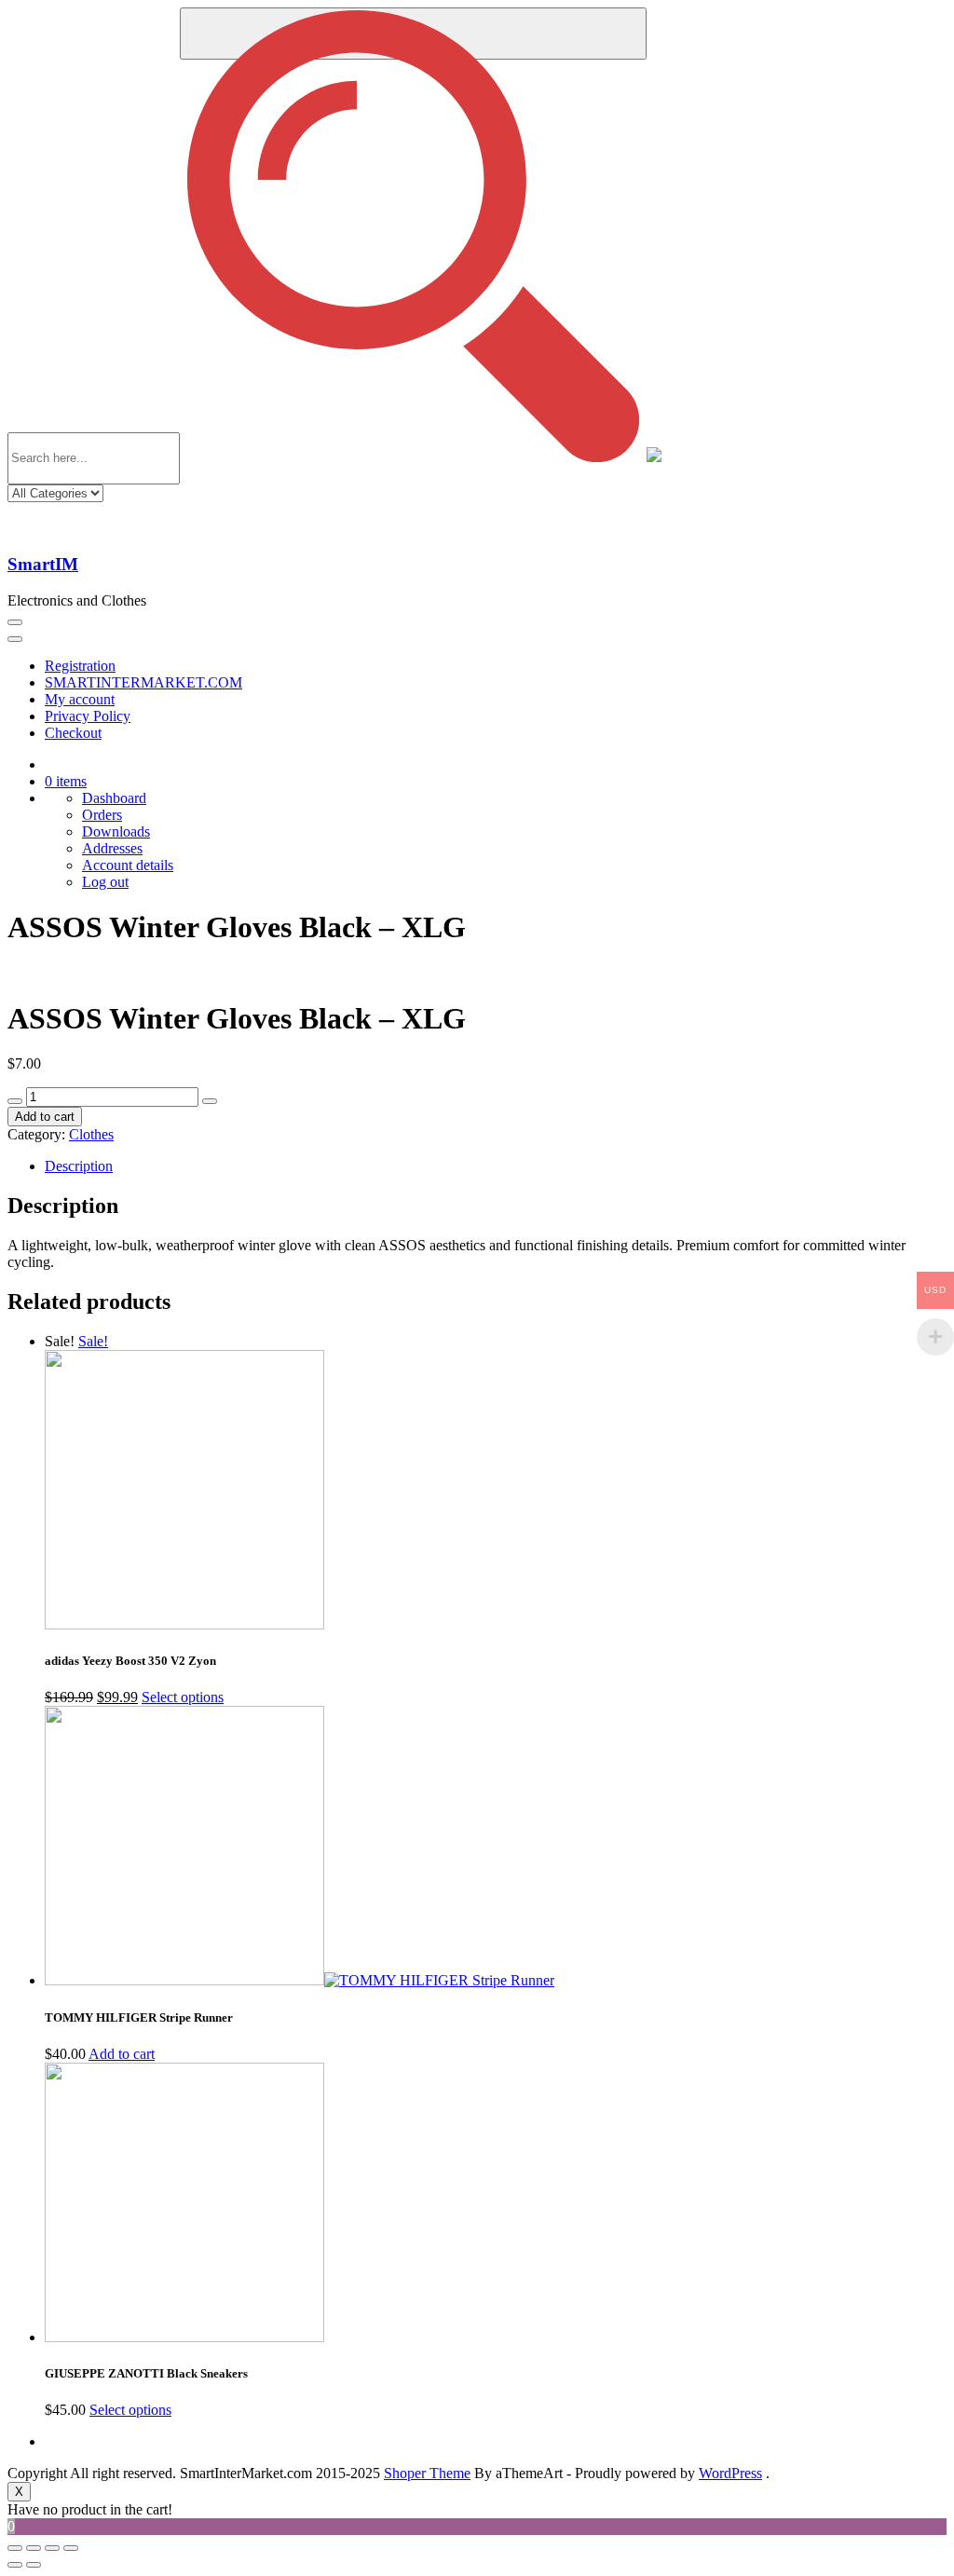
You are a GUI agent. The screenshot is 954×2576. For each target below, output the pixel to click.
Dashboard (114, 798)
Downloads (116, 831)
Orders (102, 815)
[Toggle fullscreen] (52, 2548)
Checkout (73, 733)
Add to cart (45, 1117)
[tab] (496, 1166)
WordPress (730, 2473)
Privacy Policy (88, 716)
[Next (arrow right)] (34, 2565)
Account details (128, 865)
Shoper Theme (427, 2473)
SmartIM (43, 564)
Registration (80, 666)
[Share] (34, 2548)
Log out (105, 882)
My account (80, 699)
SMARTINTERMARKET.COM (143, 682)
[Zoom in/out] (71, 2548)
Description (79, 1166)
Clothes (91, 1134)
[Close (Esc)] (15, 2548)
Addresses (112, 848)
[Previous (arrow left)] (15, 2565)
